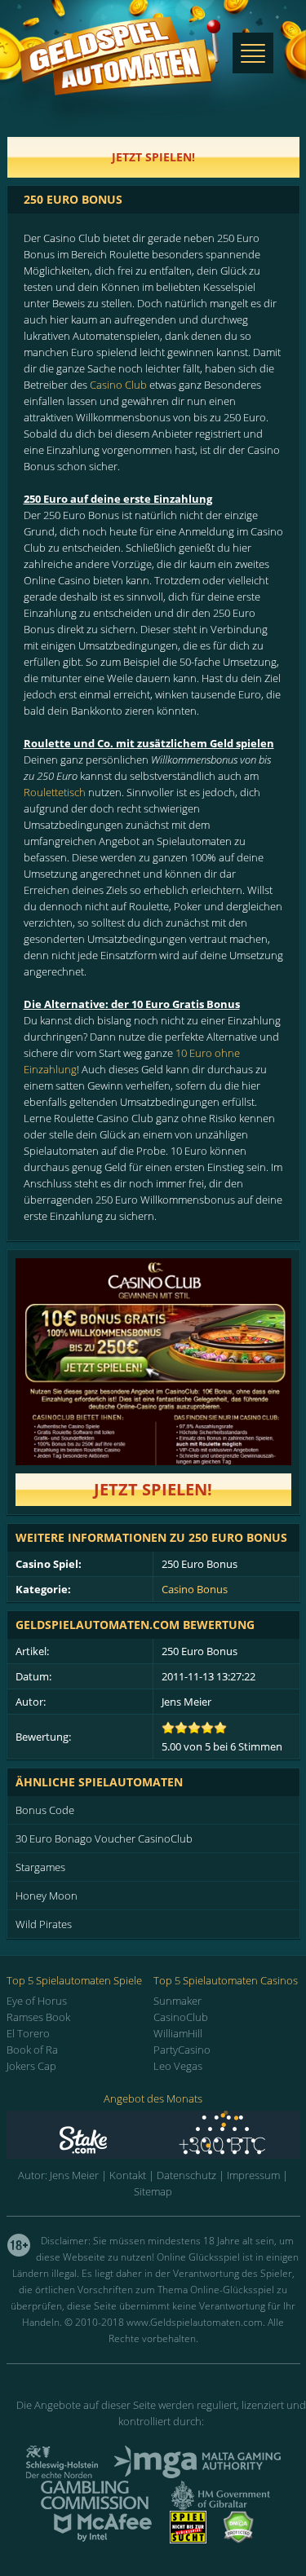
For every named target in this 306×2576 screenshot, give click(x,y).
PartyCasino (182, 2050)
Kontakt (128, 2175)
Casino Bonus (195, 1589)
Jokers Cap (31, 2066)
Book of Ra (32, 2050)
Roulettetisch (55, 792)
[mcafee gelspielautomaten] (103, 2539)
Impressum (253, 2175)
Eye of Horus (37, 2001)
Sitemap (153, 2191)
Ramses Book (38, 2017)
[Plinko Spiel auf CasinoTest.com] (153, 2135)
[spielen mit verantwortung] (188, 2539)
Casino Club (118, 385)
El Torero (28, 2033)
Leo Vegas (178, 2066)
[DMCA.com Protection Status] (238, 2539)
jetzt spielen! (153, 157)
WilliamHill (178, 2033)
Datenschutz (186, 2175)
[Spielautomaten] (120, 72)
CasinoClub (181, 2017)
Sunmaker (177, 2001)
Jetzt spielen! (153, 1489)
